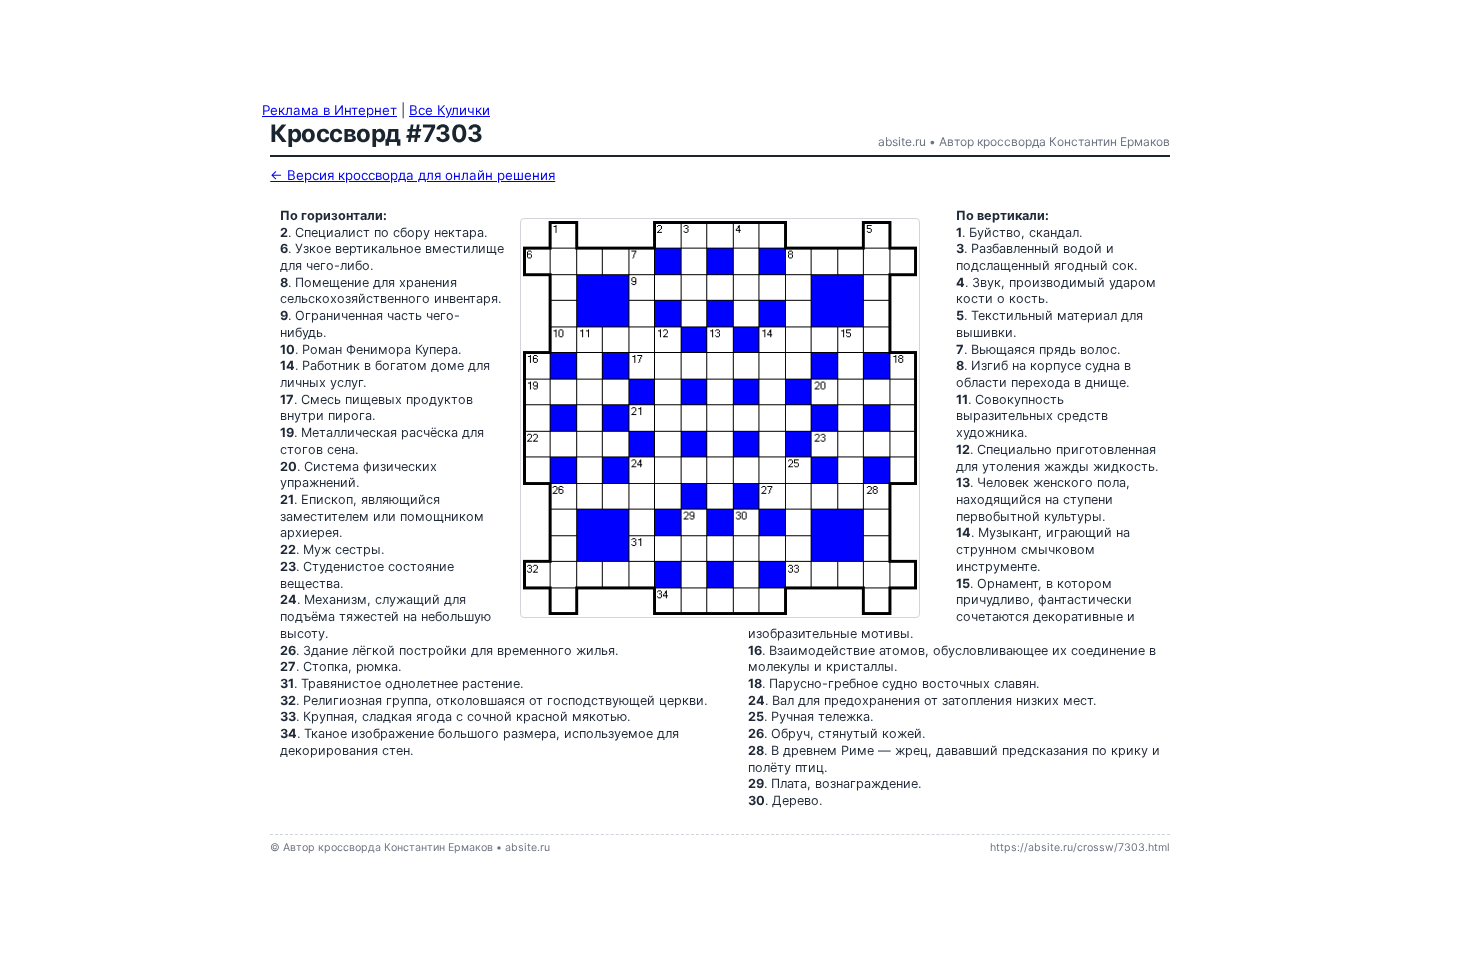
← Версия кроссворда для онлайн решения (412, 175)
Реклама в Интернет (329, 110)
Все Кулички (449, 110)
